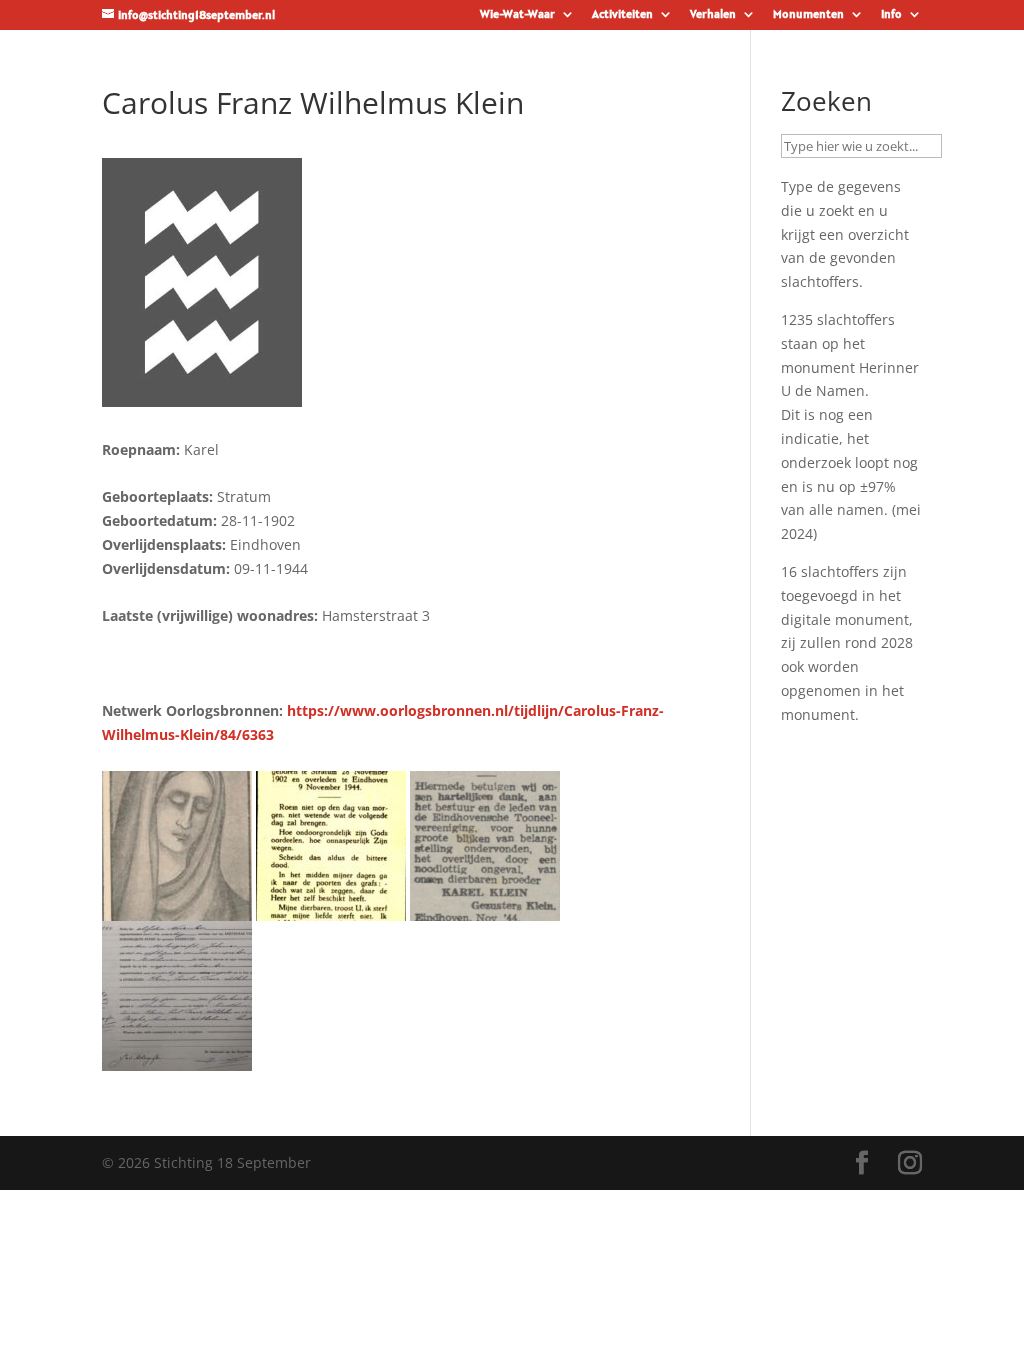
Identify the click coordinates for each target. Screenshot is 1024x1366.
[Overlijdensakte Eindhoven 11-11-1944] (177, 1058)
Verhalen (713, 14)
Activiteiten (622, 14)
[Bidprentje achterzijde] (331, 908)
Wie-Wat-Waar (517, 14)
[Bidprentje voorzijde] (177, 908)
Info (891, 14)
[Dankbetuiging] (485, 908)
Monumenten (808, 14)
